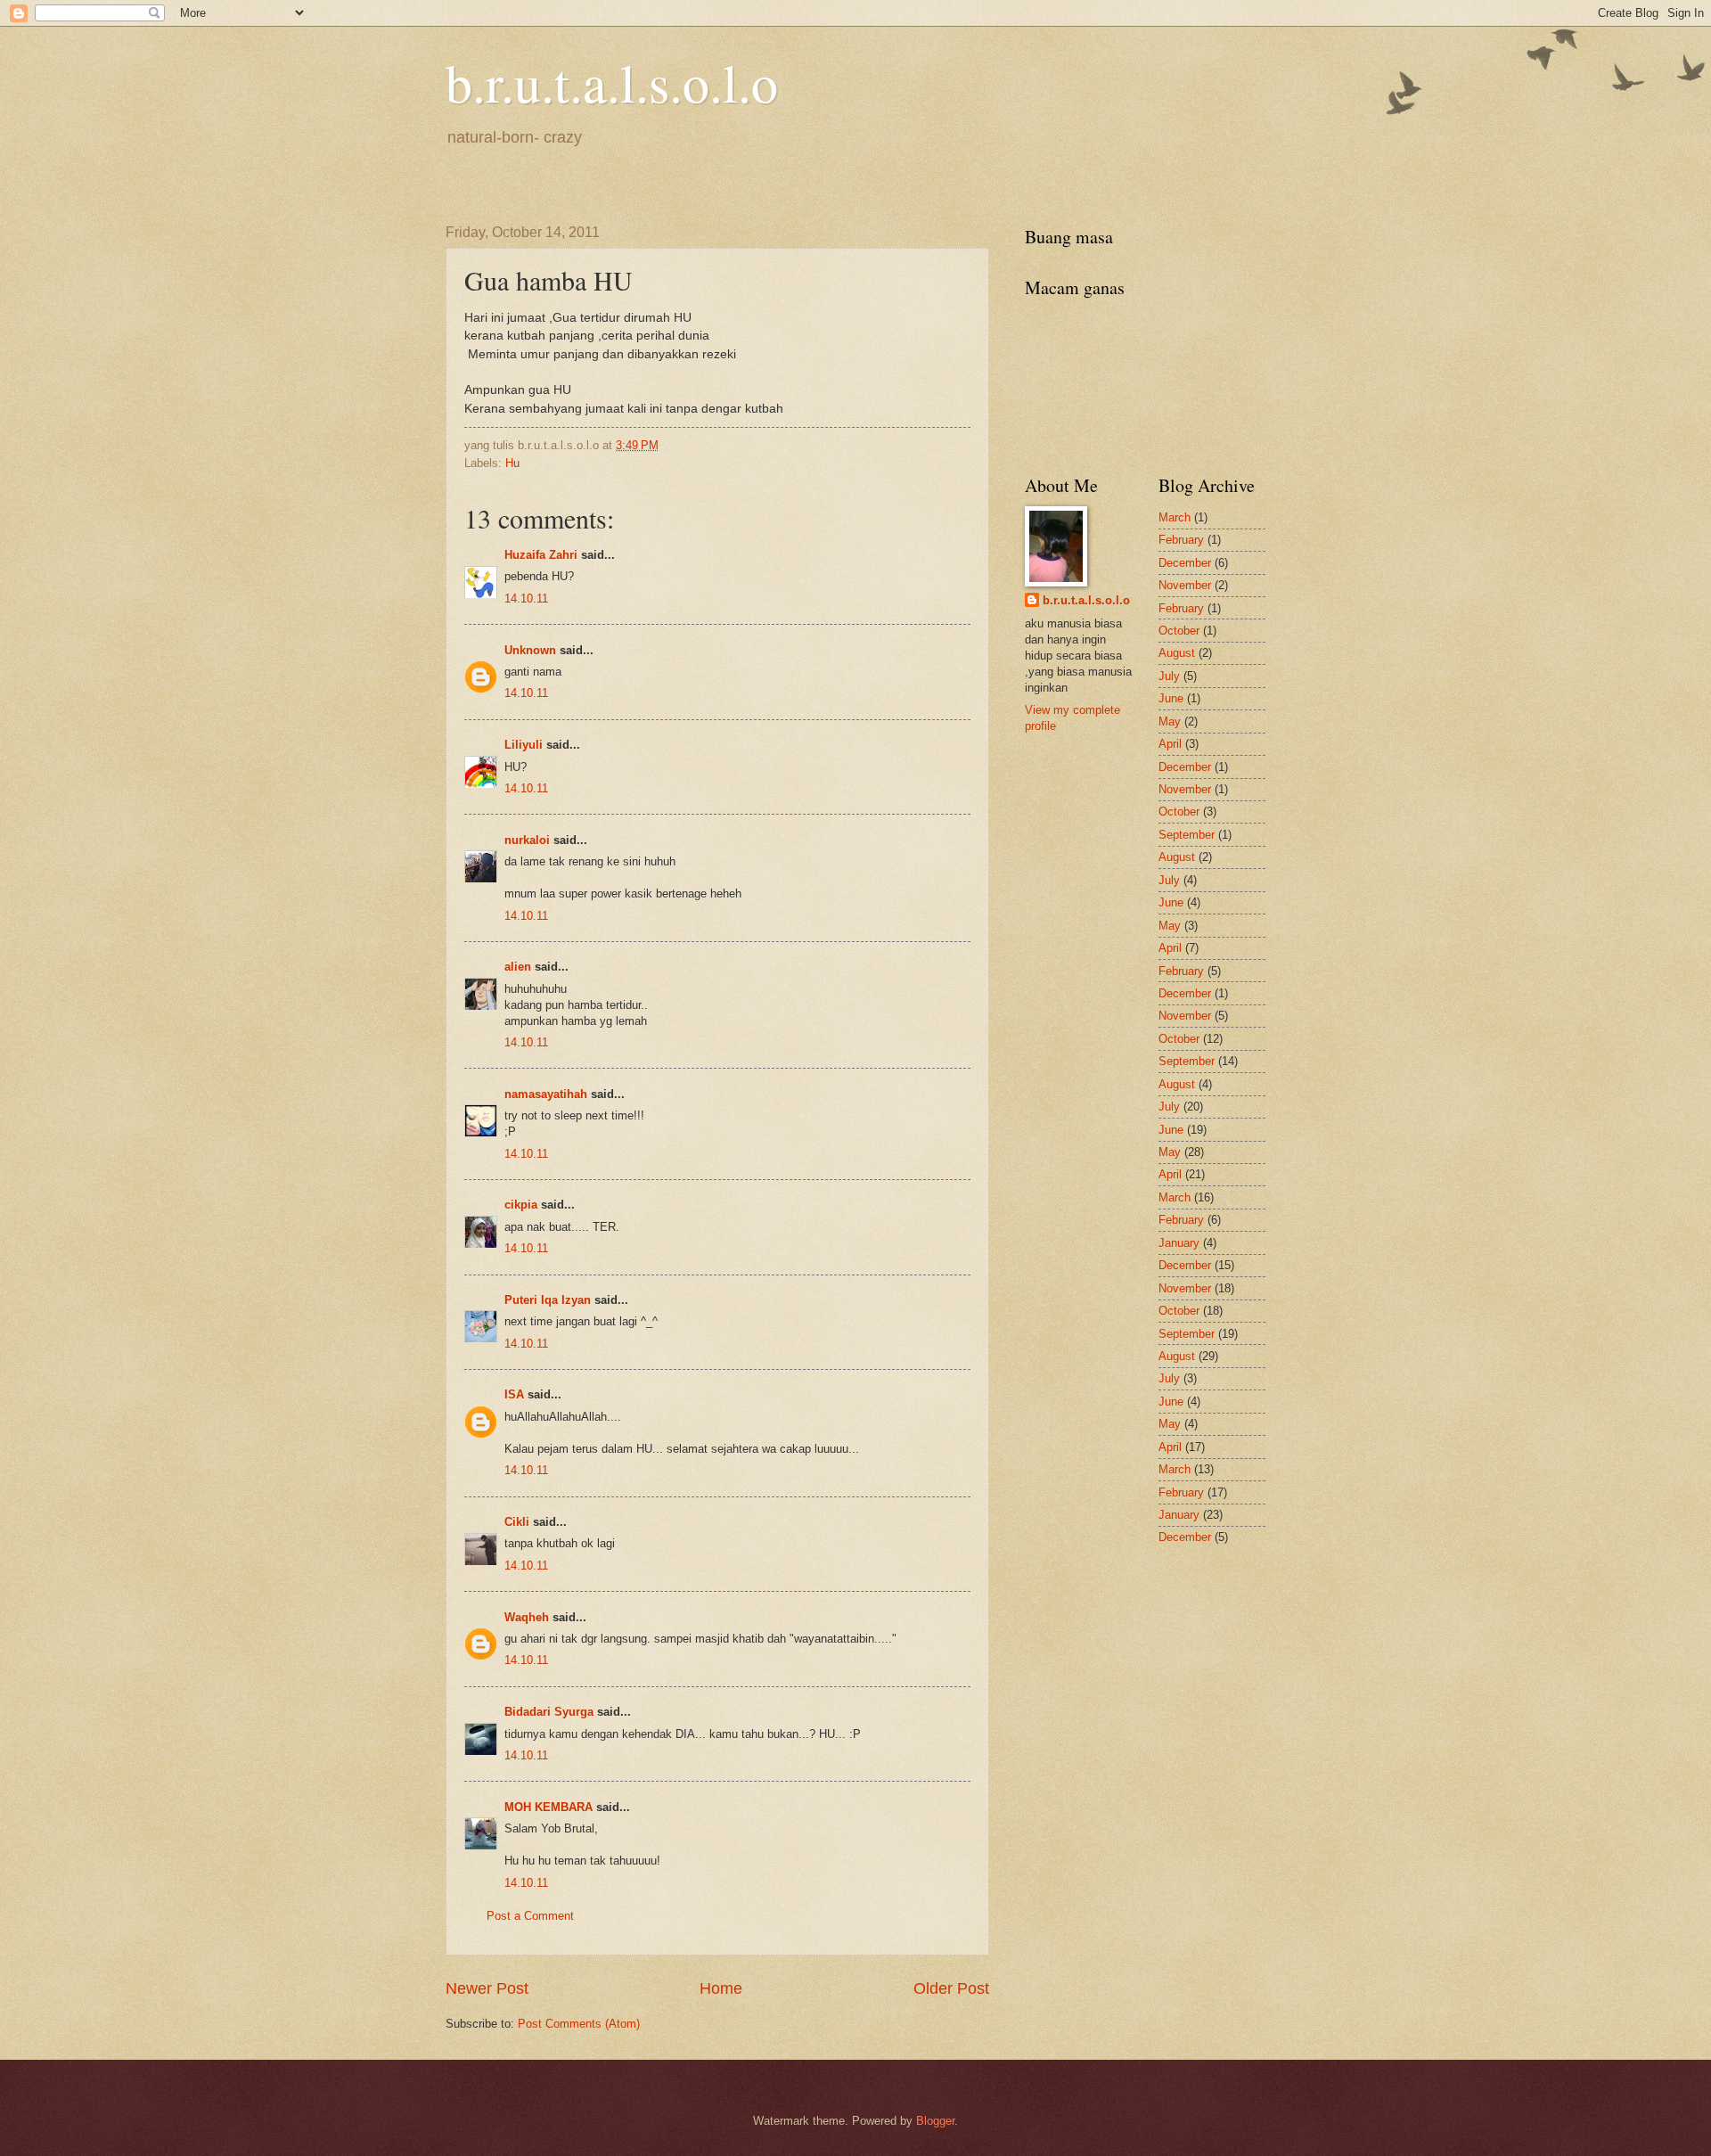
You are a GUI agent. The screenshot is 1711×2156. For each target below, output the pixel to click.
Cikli (517, 1522)
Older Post (951, 1988)
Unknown (530, 650)
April (1170, 744)
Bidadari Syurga (549, 1712)
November (1185, 585)
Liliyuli (524, 745)
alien (518, 967)
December (1185, 563)
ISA (514, 1394)
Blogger (935, 2121)
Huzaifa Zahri (541, 555)
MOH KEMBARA (549, 1807)
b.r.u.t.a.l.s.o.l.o (612, 82)
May (1170, 721)
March (1175, 517)
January (1179, 1243)
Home (721, 1988)
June (1171, 698)
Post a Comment (530, 1916)
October (1179, 631)
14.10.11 (526, 598)
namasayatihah (546, 1094)
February (1181, 540)
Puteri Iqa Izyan (548, 1300)
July (1169, 676)
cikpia (521, 1205)
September (1187, 835)
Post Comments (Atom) (579, 2024)
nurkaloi (527, 840)
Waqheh (527, 1617)
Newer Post (487, 1988)
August (1177, 653)
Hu (512, 463)
